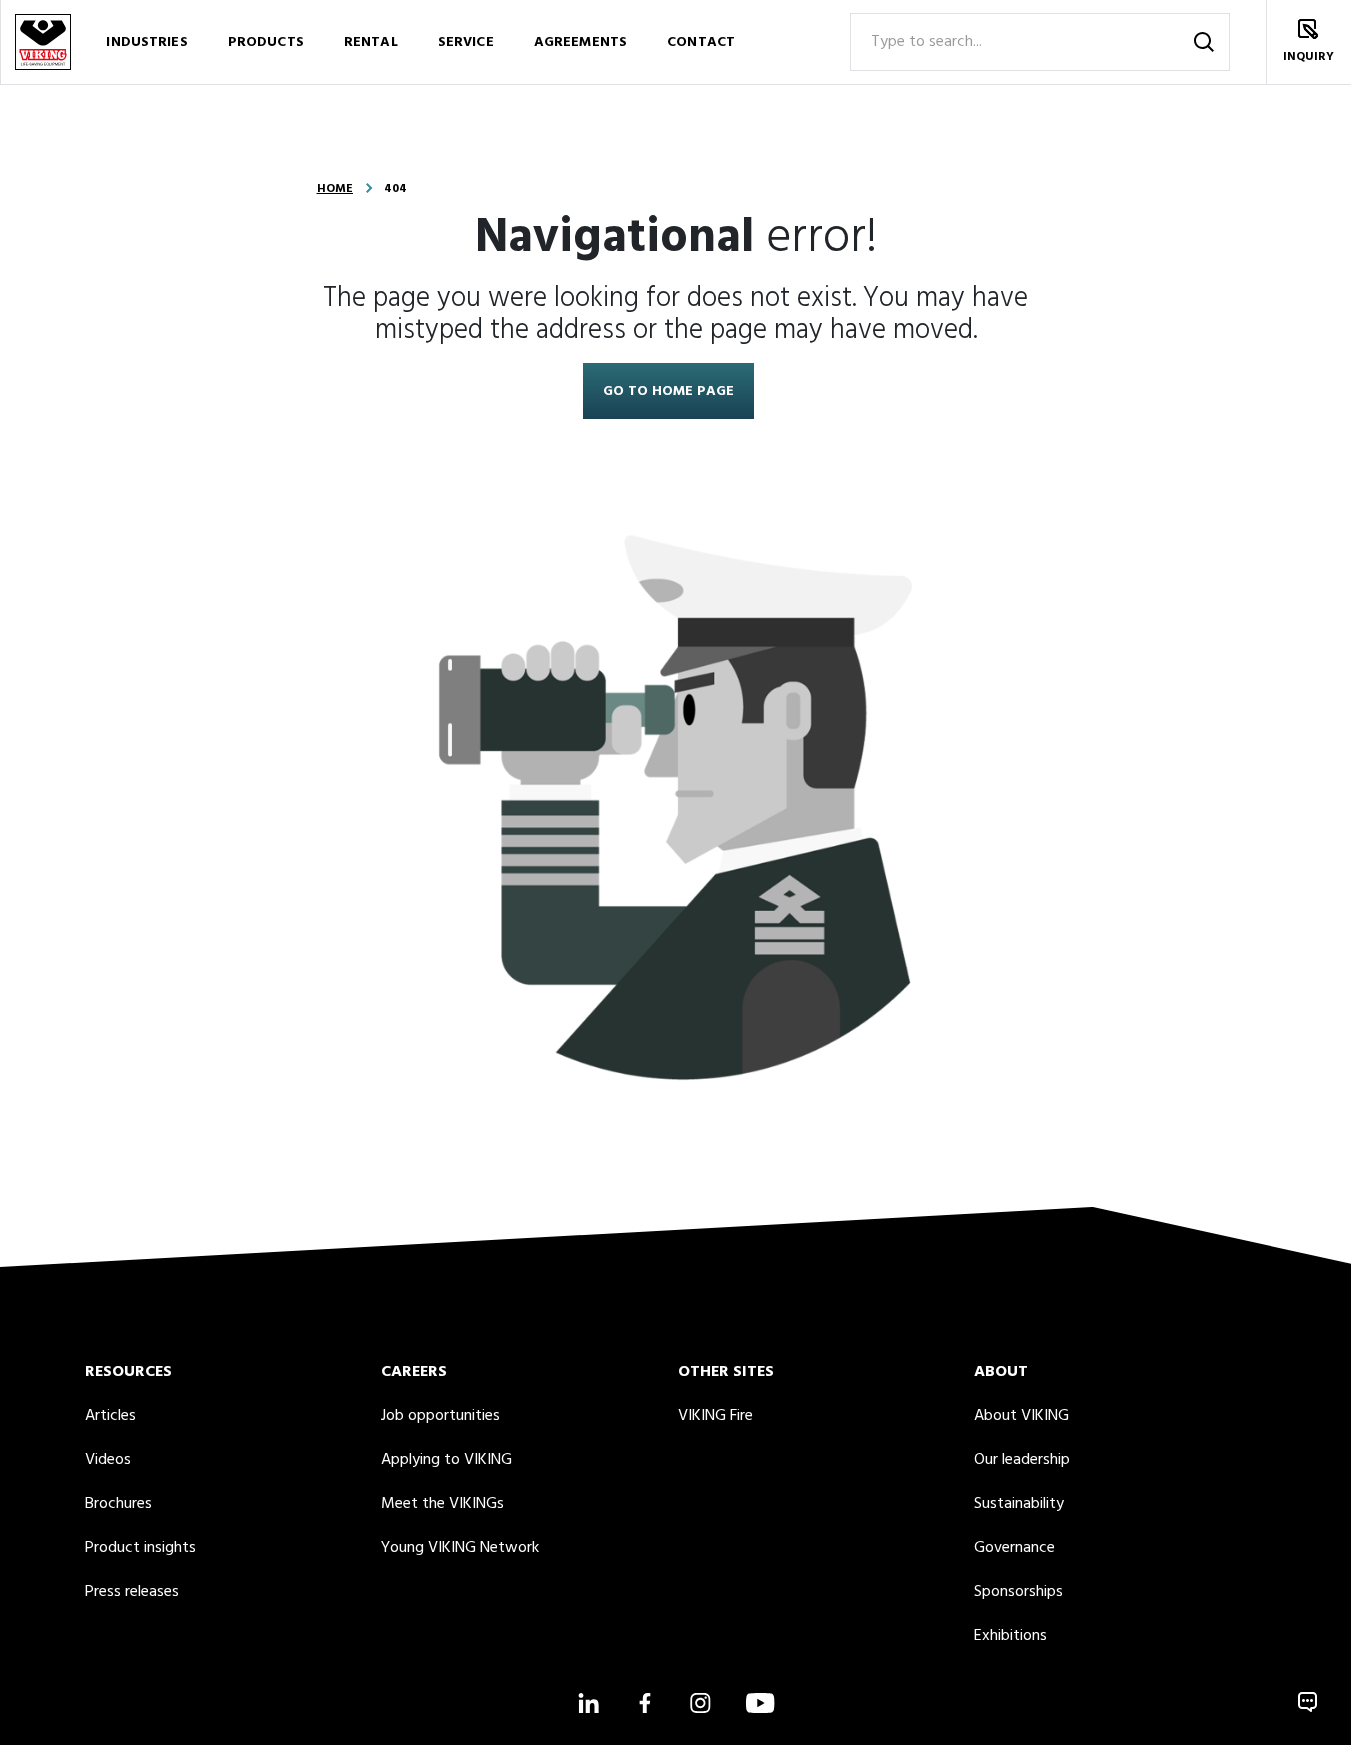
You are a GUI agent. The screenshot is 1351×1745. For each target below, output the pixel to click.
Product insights (140, 1548)
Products (266, 42)
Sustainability (1019, 1504)
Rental (371, 42)
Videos (108, 1460)
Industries (146, 42)
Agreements (580, 42)
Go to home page (668, 391)
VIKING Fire (715, 1416)
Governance (1014, 1548)
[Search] (1204, 42)
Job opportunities (440, 1416)
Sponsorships (1018, 1592)
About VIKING (1021, 1416)
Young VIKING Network (460, 1548)
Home (335, 189)
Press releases (132, 1592)
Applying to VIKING (446, 1460)
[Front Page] (42, 42)
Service (466, 42)
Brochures (118, 1504)
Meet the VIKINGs (442, 1504)
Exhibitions (1010, 1636)
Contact (701, 42)
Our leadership (1022, 1460)
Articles (110, 1416)
